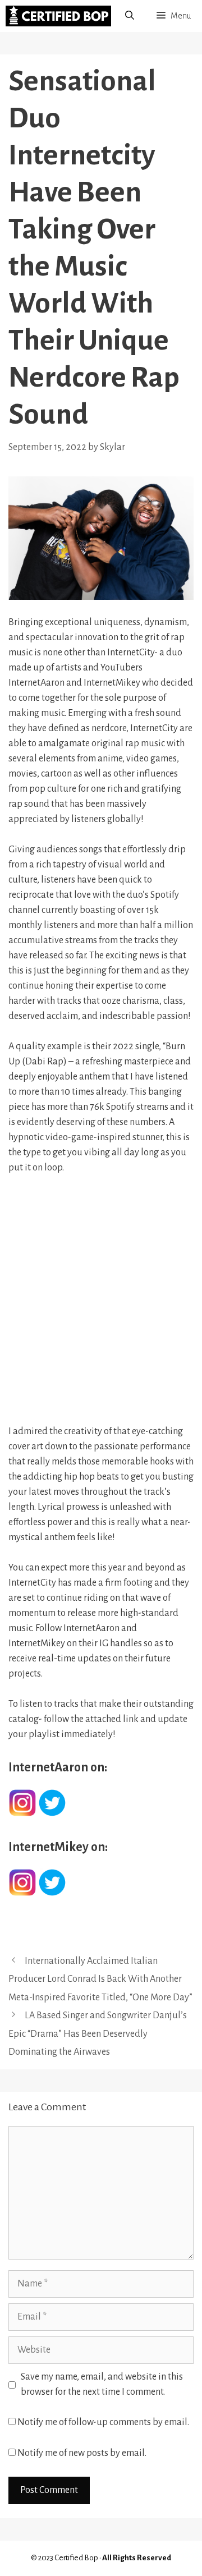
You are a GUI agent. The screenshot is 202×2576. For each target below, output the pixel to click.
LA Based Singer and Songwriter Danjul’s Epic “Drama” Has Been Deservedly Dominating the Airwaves (98, 2034)
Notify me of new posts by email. (82, 2453)
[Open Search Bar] (130, 16)
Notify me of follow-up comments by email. (103, 2422)
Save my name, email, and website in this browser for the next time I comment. (102, 2384)
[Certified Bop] (58, 16)
